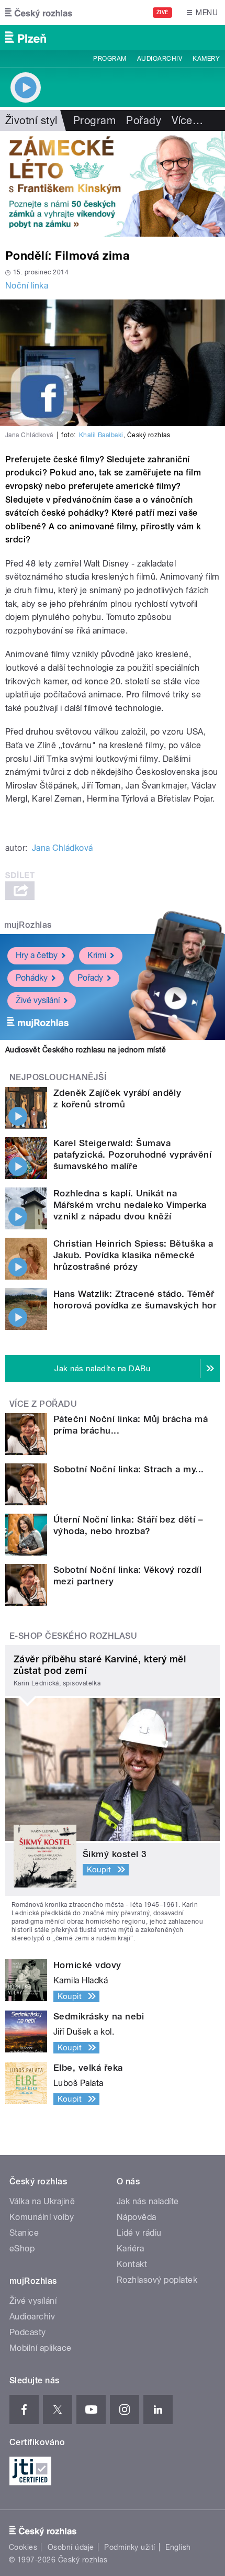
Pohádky (32, 978)
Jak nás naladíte (148, 2201)
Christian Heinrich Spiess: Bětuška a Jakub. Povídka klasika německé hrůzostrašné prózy (133, 1255)
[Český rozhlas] (39, 13)
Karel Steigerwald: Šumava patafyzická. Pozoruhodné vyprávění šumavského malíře (132, 1154)
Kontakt (132, 2264)
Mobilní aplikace (41, 2348)
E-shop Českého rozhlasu (73, 1636)
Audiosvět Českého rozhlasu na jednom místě (86, 1050)
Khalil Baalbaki (101, 435)
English (178, 2547)
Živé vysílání (38, 1000)
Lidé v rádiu (139, 2233)
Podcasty (28, 2332)
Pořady (144, 120)
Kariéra (130, 2249)
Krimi (97, 955)
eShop (22, 2249)
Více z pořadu (43, 1404)
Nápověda (137, 2217)
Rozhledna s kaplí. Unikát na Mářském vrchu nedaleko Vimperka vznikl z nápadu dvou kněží (130, 1205)
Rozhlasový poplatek (157, 2280)
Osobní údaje (71, 2547)
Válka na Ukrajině (42, 2201)
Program (110, 59)
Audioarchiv (160, 59)
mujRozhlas (28, 925)
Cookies (23, 2547)
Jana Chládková (63, 848)
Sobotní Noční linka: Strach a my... (129, 1469)
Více (187, 120)
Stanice (24, 2233)
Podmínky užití (130, 2547)
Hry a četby (37, 955)
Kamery (206, 59)
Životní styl (31, 120)
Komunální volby (42, 2217)
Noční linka (27, 286)
